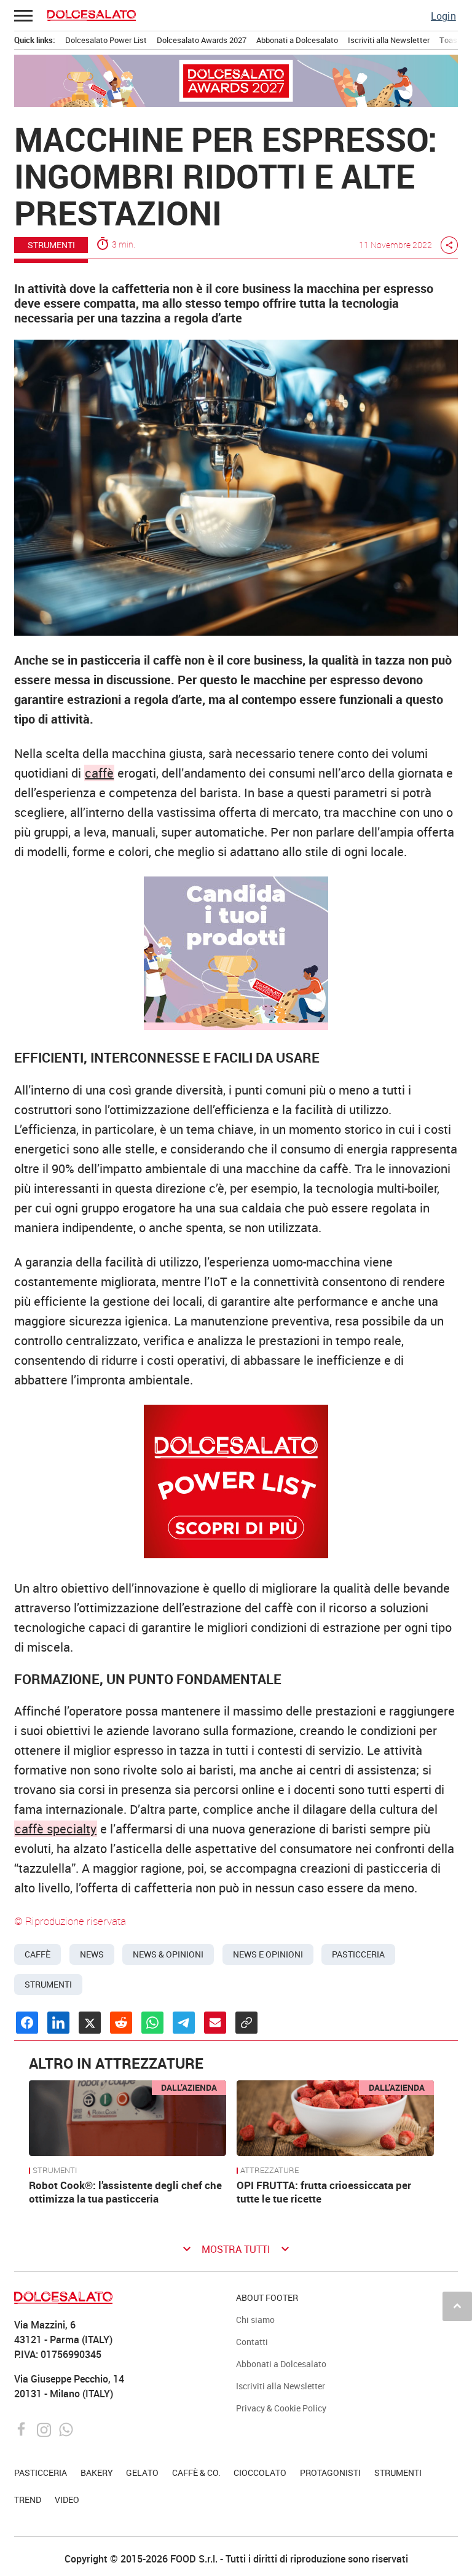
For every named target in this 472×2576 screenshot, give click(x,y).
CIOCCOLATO (260, 2473)
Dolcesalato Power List (106, 40)
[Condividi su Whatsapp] (152, 2023)
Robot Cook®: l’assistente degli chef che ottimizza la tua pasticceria (125, 2192)
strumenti (48, 1985)
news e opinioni (268, 1954)
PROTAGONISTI (330, 2473)
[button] (24, 15)
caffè (99, 773)
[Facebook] (23, 2428)
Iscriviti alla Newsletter (389, 40)
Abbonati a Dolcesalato (297, 40)
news (92, 1954)
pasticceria (358, 1954)
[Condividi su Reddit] (121, 2023)
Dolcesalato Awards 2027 (202, 40)
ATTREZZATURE (269, 2171)
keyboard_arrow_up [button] (457, 2306)
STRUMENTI (51, 245)
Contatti (252, 2342)
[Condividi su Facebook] (27, 2023)
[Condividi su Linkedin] (58, 2023)
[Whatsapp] (66, 2428)
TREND (28, 2500)
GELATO (142, 2473)
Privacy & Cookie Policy (281, 2408)
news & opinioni (168, 1954)
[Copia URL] (246, 2023)
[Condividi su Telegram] (184, 2023)
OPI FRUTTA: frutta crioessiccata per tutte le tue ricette (324, 2192)
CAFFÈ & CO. (196, 2473)
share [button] (449, 245)
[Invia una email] (215, 2023)
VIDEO (67, 2500)
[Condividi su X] (90, 2023)
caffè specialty (56, 1829)
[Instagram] (45, 2428)
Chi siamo (255, 2320)
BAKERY (97, 2473)
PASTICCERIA (41, 2473)
